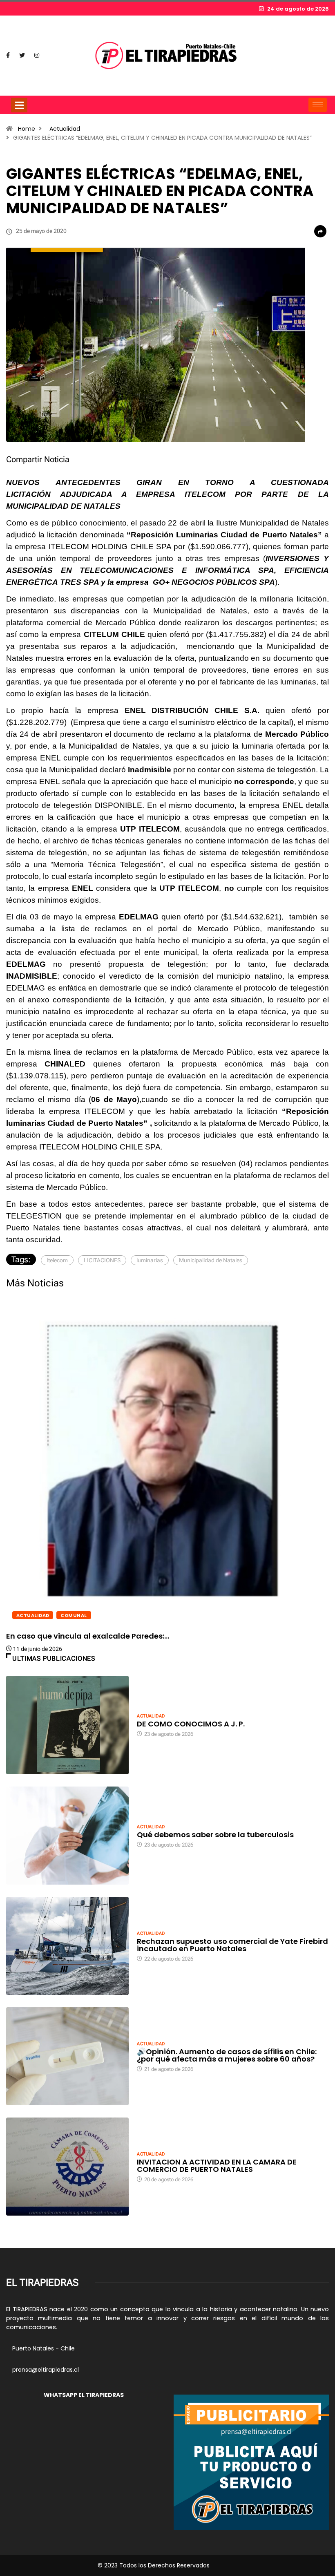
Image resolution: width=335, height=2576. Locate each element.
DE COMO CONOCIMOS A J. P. (191, 1724)
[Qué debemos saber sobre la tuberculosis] (67, 1836)
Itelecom (57, 1260)
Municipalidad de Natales (211, 1260)
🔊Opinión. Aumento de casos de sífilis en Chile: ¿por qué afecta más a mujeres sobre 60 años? (227, 2055)
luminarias (150, 1260)
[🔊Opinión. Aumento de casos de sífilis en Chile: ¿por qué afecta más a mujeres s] (67, 2056)
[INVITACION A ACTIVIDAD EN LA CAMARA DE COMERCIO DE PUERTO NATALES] (67, 2167)
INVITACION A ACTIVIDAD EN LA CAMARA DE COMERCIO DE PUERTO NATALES (217, 2166)
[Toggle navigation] (19, 105)
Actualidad (65, 129)
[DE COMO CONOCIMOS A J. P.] (67, 1725)
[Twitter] (22, 56)
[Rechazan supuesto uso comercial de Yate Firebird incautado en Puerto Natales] (67, 1946)
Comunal (74, 1615)
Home (27, 129)
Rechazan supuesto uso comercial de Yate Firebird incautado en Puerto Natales (232, 1945)
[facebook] (8, 56)
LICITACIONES (102, 1260)
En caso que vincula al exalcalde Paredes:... (88, 1636)
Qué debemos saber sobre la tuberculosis (215, 1835)
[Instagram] (37, 56)
